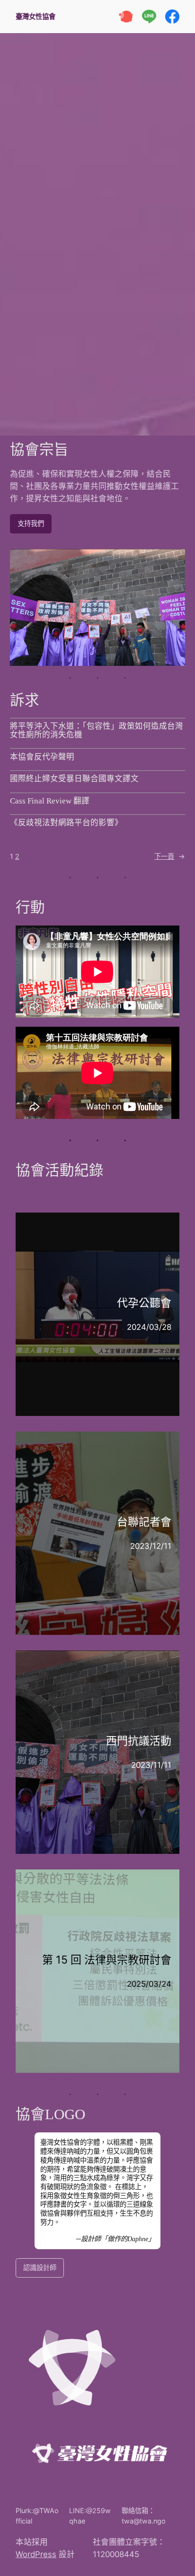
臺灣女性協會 (39, 16)
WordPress (36, 2554)
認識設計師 (40, 2267)
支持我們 (31, 523)
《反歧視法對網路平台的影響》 (66, 823)
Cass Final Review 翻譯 (50, 801)
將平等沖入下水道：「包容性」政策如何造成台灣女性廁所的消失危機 (97, 731)
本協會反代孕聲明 (42, 757)
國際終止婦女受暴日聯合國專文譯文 (74, 779)
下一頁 (170, 856)
